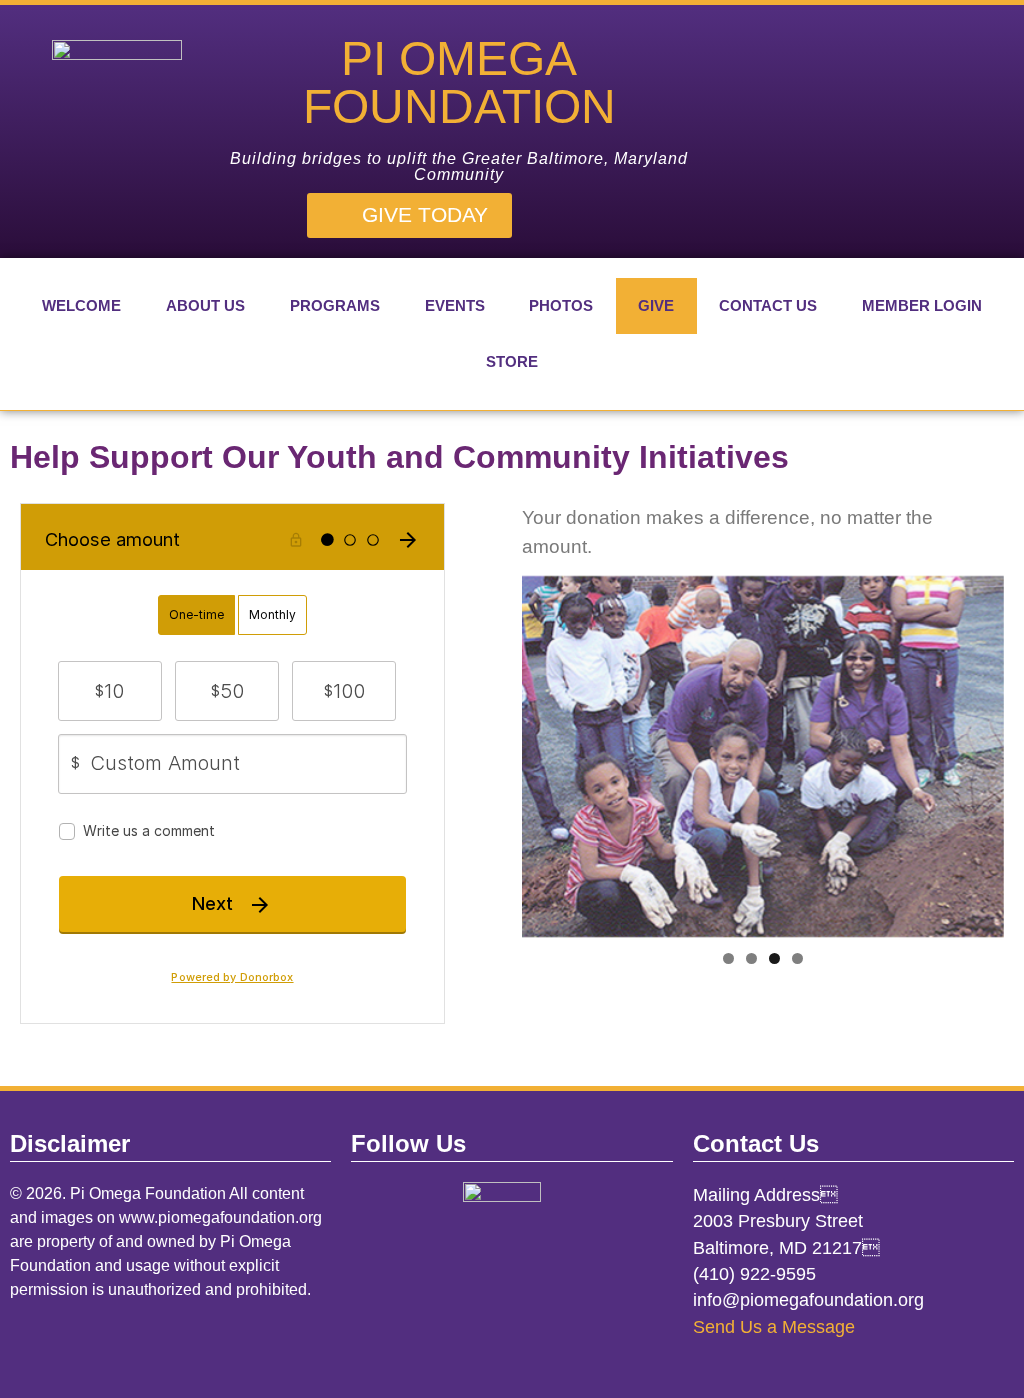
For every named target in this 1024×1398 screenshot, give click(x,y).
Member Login (922, 305)
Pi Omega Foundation (459, 82)
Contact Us (768, 305)
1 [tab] (728, 958)
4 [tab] (797, 958)
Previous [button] (547, 751)
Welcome (81, 305)
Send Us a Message (774, 1327)
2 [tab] (751, 958)
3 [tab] (774, 958)
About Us (205, 305)
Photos (561, 305)
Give (656, 305)
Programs (335, 305)
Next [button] (979, 751)
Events (455, 305)
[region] (763, 757)
